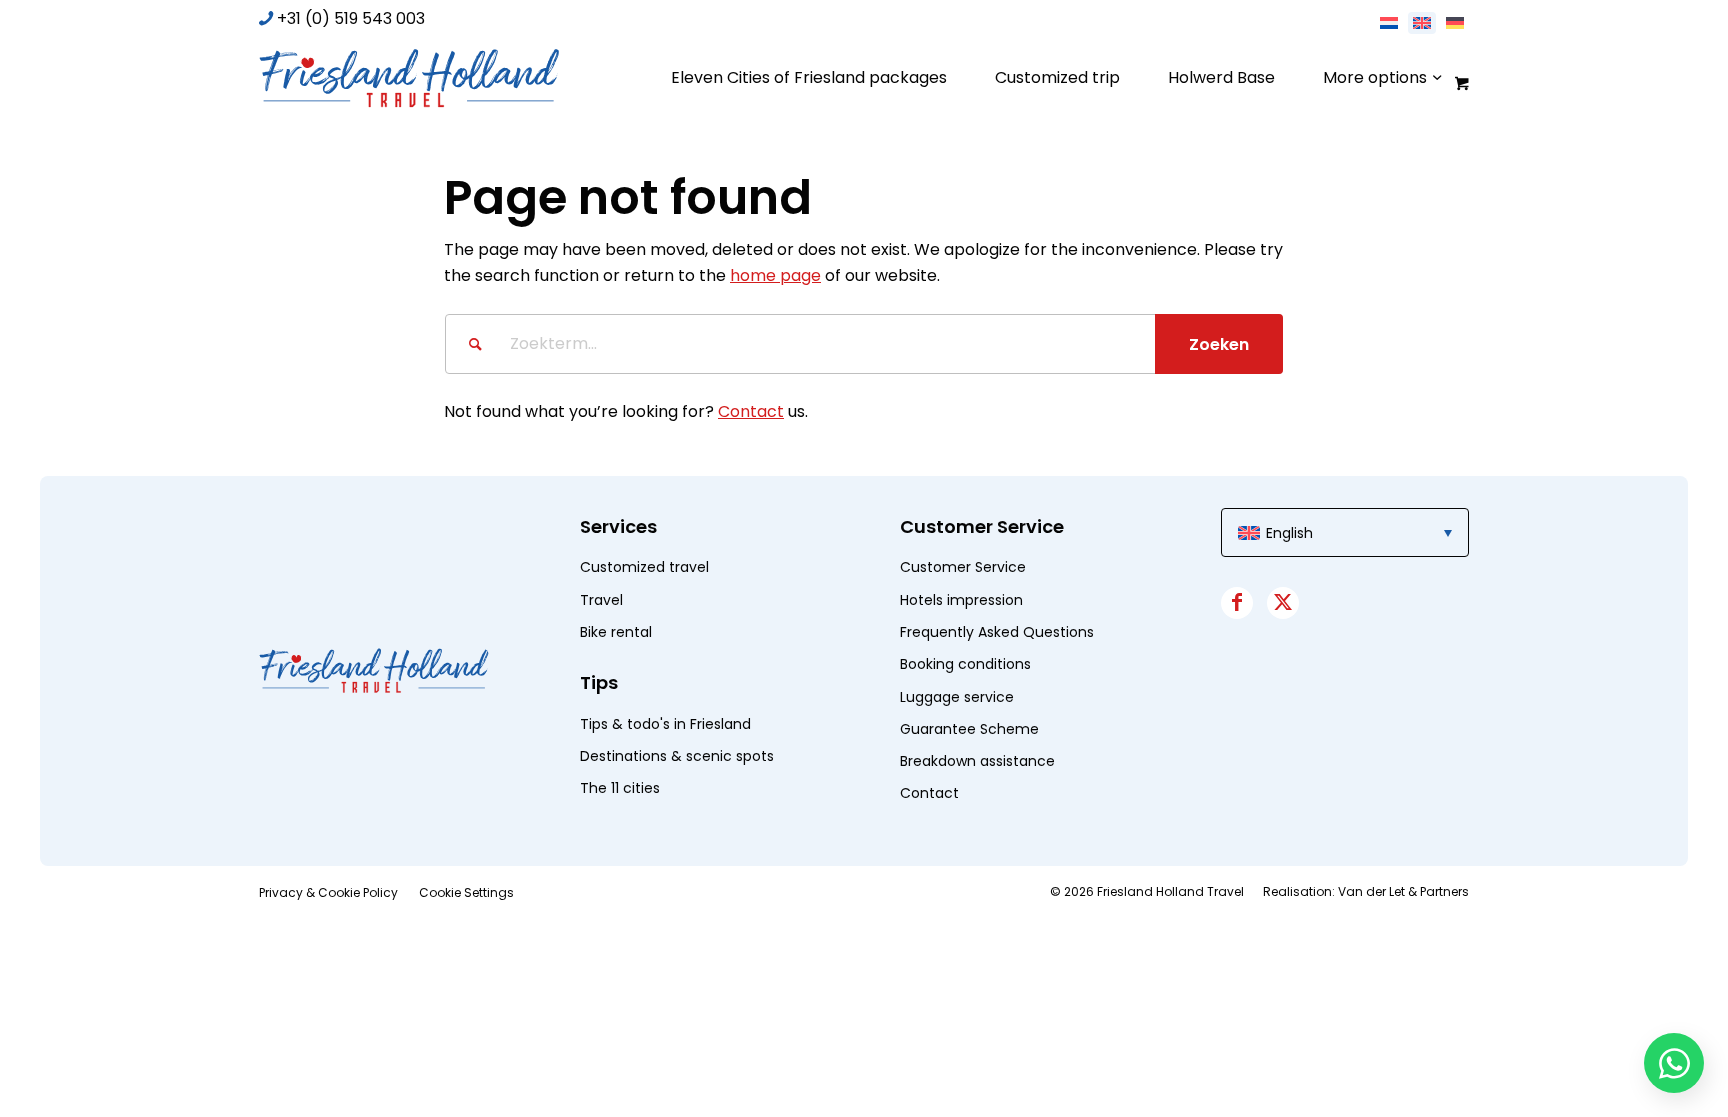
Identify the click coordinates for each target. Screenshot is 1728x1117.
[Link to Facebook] (1237, 603)
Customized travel (644, 567)
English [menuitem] (1289, 533)
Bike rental (616, 632)
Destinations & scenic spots (677, 756)
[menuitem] (809, 78)
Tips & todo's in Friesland (665, 724)
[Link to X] (1283, 603)
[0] (1460, 82)
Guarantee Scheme (969, 729)
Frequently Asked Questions (997, 632)
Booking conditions (965, 664)
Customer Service (963, 567)
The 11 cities (620, 788)
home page (775, 275)
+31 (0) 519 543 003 (351, 18)
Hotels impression (961, 600)
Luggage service (957, 697)
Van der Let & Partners (1403, 891)
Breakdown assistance (977, 761)
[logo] (409, 78)
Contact (751, 411)
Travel (601, 600)
